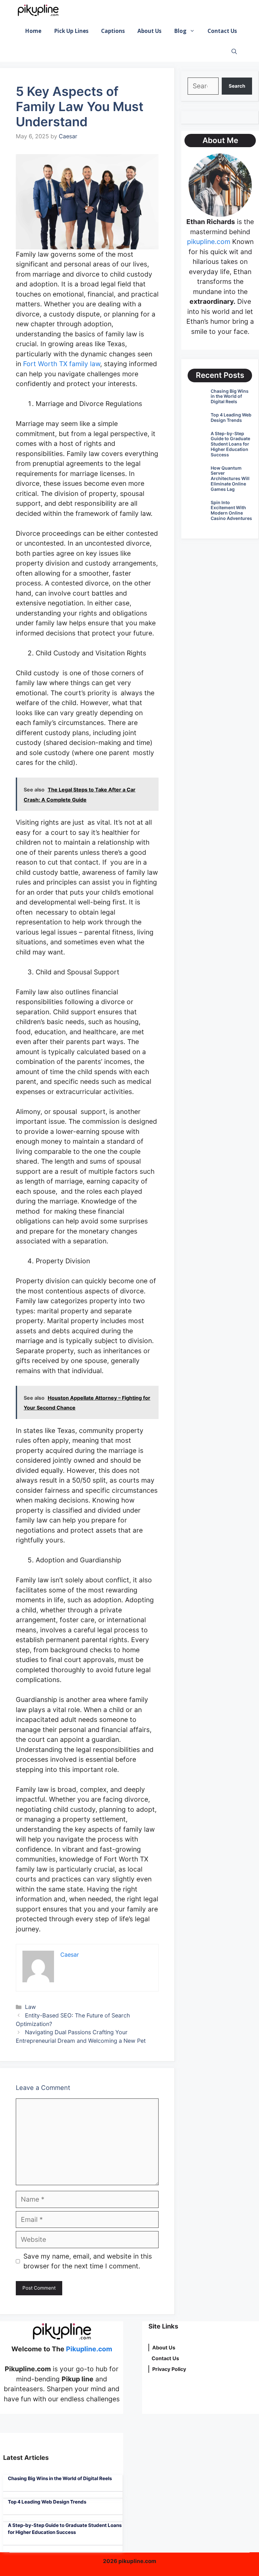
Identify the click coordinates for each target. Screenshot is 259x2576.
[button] (234, 51)
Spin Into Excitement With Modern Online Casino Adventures (231, 510)
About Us (149, 31)
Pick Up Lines (71, 31)
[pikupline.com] (38, 10)
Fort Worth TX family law (62, 364)
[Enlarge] (244, 162)
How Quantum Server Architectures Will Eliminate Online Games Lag (230, 478)
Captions (113, 31)
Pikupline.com (89, 2349)
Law (30, 2007)
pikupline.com (209, 242)
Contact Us (222, 31)
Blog (180, 31)
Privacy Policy (169, 2369)
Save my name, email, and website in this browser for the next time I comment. (88, 2261)
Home (33, 31)
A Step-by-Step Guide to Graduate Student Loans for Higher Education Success (230, 444)
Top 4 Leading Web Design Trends (231, 417)
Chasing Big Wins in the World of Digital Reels (230, 396)
